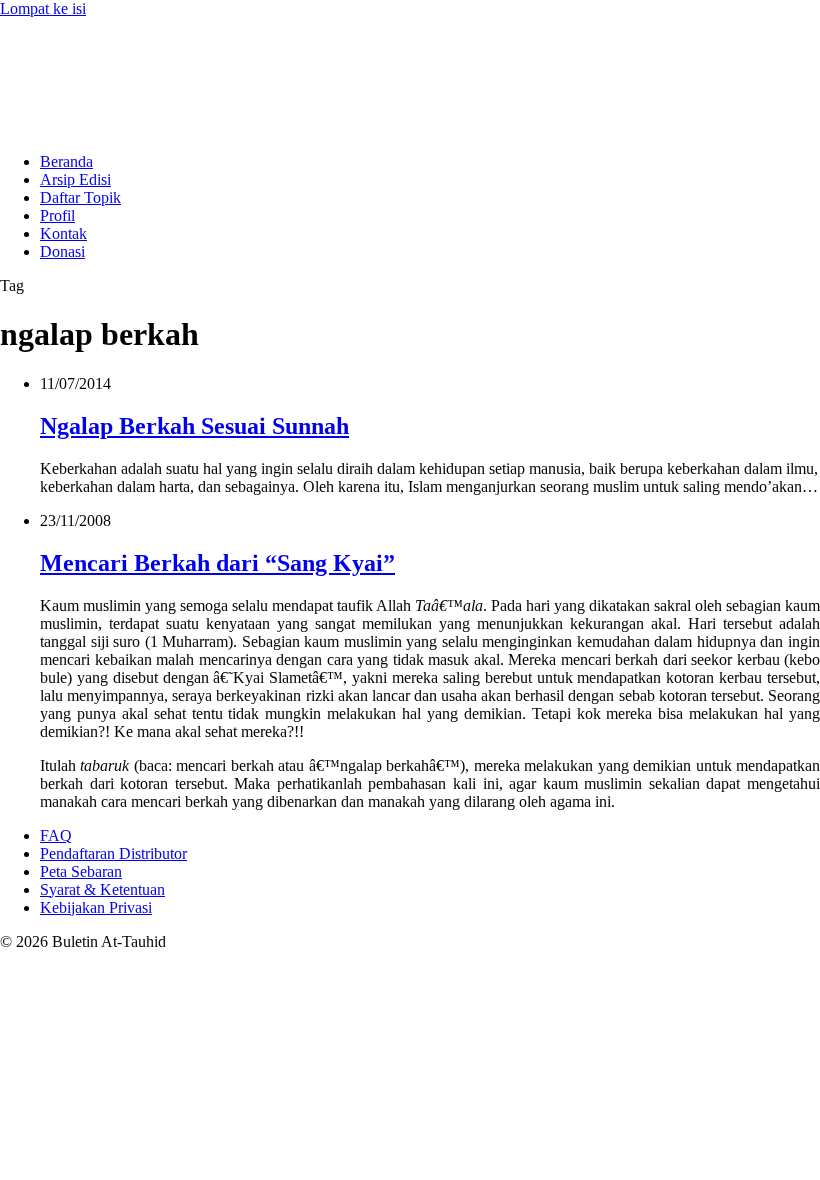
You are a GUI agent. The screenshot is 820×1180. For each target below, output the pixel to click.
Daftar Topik (80, 197)
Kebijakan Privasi (96, 907)
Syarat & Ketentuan (102, 889)
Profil (57, 215)
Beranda (66, 161)
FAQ (56, 835)
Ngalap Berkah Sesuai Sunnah (194, 426)
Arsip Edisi (75, 179)
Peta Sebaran (81, 871)
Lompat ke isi (43, 8)
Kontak (63, 233)
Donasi (62, 251)
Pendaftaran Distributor (113, 853)
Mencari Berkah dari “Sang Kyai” (217, 563)
